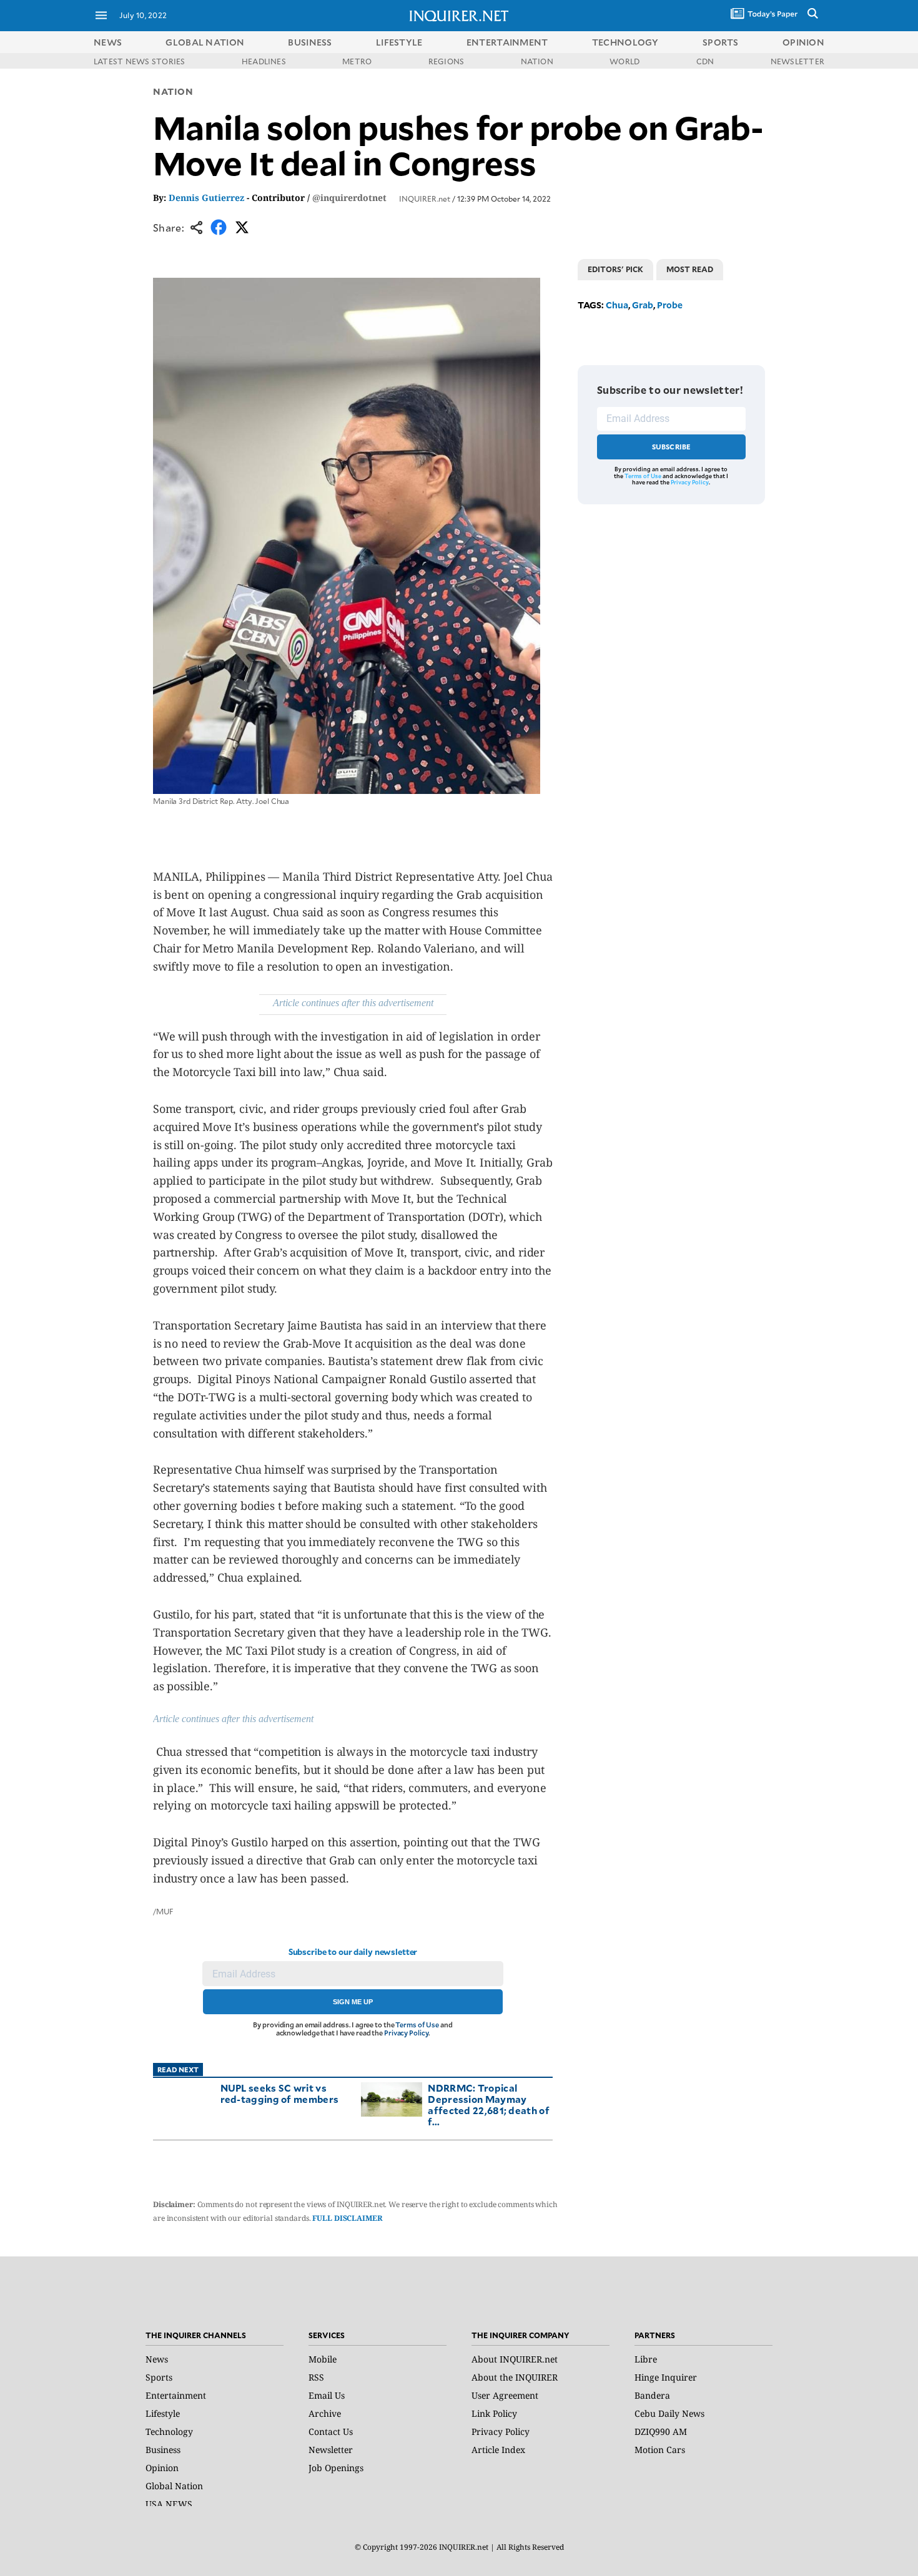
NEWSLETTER (797, 61)
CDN (705, 61)
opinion (803, 42)
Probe (670, 305)
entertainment (507, 42)
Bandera (652, 2395)
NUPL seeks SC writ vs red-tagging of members (280, 2093)
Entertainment (176, 2395)
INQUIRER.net (425, 198)
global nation (205, 42)
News (108, 42)
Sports (159, 2377)
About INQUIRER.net (515, 2359)
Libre (646, 2359)
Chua (617, 305)
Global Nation (174, 2486)
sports (721, 42)
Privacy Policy (406, 2033)
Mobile (323, 2359)
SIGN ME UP (353, 2002)
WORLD (624, 61)
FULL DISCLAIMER (347, 2218)
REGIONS (447, 61)
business (310, 42)
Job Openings (336, 2468)
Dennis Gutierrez (206, 198)
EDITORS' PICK (615, 269)
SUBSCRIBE (672, 447)
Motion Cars (660, 2450)
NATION (537, 61)
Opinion (162, 2468)
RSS (316, 2377)
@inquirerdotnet (349, 198)
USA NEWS (169, 2504)
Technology (169, 2432)
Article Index (498, 2450)
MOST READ (690, 269)
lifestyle (399, 42)
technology (625, 42)
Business (163, 2450)
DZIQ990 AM (661, 2432)
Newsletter (331, 2450)
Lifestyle (163, 2413)
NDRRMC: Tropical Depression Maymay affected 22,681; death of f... (489, 2104)
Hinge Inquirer (666, 2377)
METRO (357, 61)
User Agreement (505, 2395)
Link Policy (494, 2413)
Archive (325, 2413)
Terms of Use (417, 2025)
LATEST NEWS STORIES (140, 61)
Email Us (327, 2395)
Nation (173, 91)
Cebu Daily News (669, 2413)
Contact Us (331, 2432)
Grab (643, 305)
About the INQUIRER (515, 2377)
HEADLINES (264, 61)
